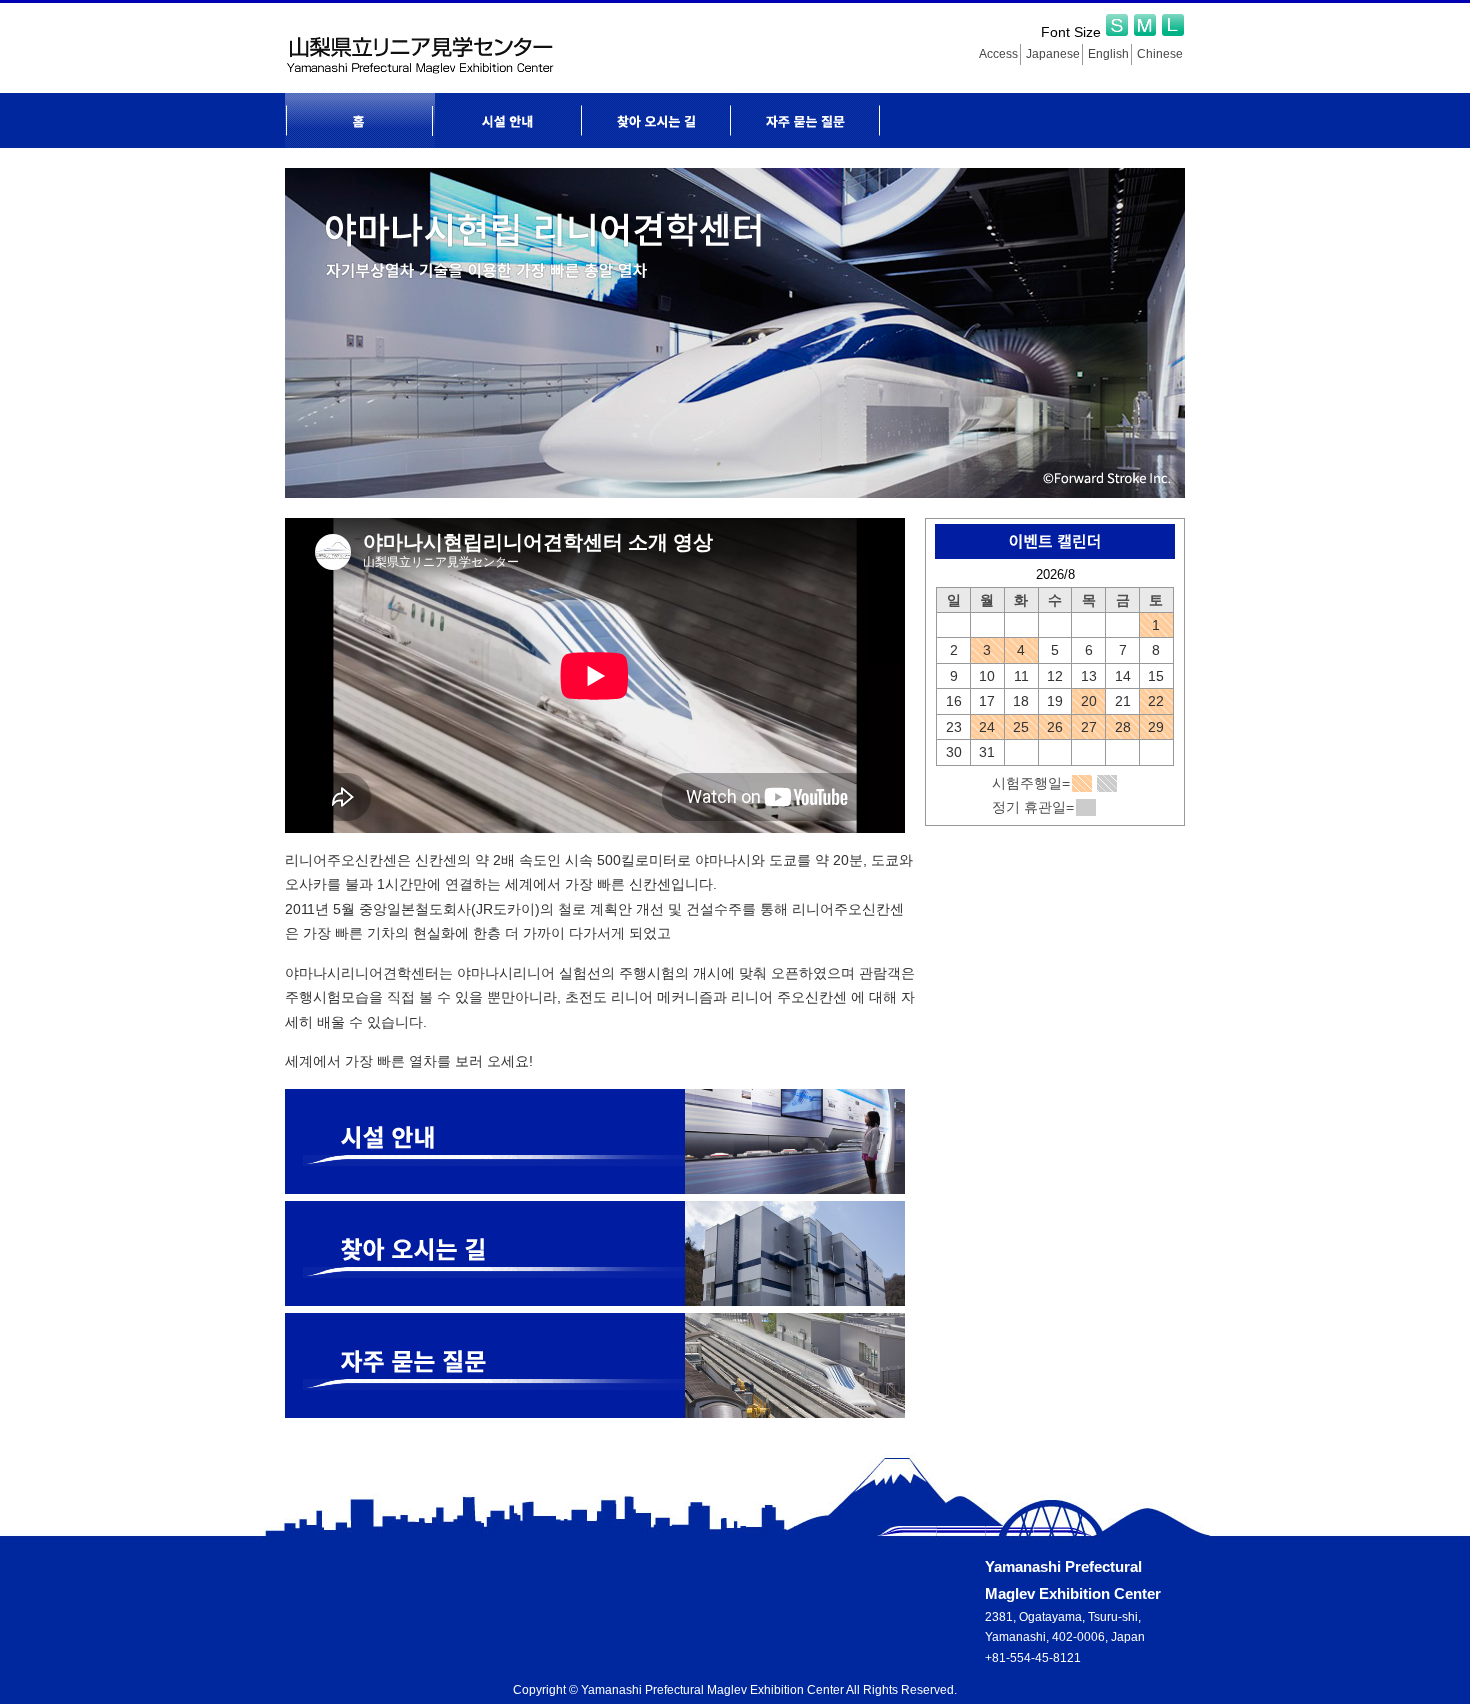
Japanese (1053, 54)
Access (998, 54)
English (1108, 54)
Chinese (1160, 54)
